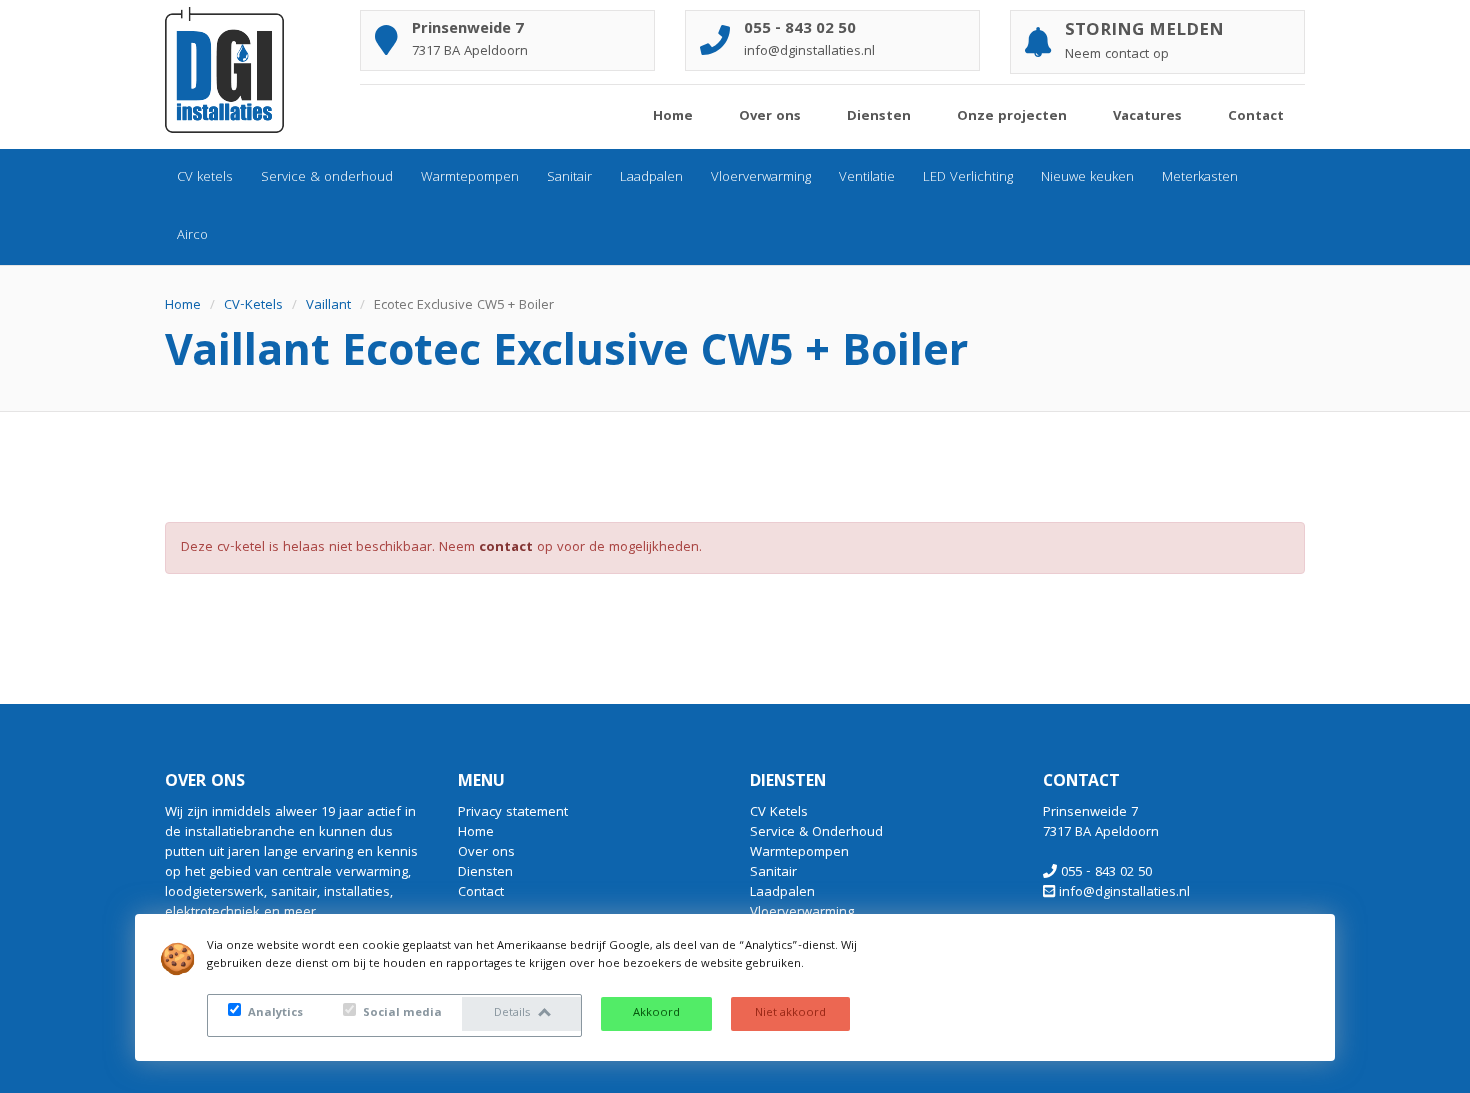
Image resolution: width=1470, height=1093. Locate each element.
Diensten (879, 117)
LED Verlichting (968, 178)
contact (506, 548)
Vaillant (328, 306)
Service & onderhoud (327, 178)
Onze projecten (1012, 117)
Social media (401, 1013)
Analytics (274, 1013)
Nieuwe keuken (1087, 178)
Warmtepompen (470, 178)
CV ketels (205, 178)
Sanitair (569, 178)
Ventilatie (867, 178)
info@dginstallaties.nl (1124, 893)
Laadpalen (651, 178)
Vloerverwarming (761, 178)
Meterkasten (1200, 178)
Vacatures (1147, 117)
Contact (1256, 117)
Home (673, 117)
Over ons (770, 117)
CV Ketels (779, 813)
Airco (192, 236)
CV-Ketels (253, 306)
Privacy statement (513, 813)
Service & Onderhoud (816, 833)
